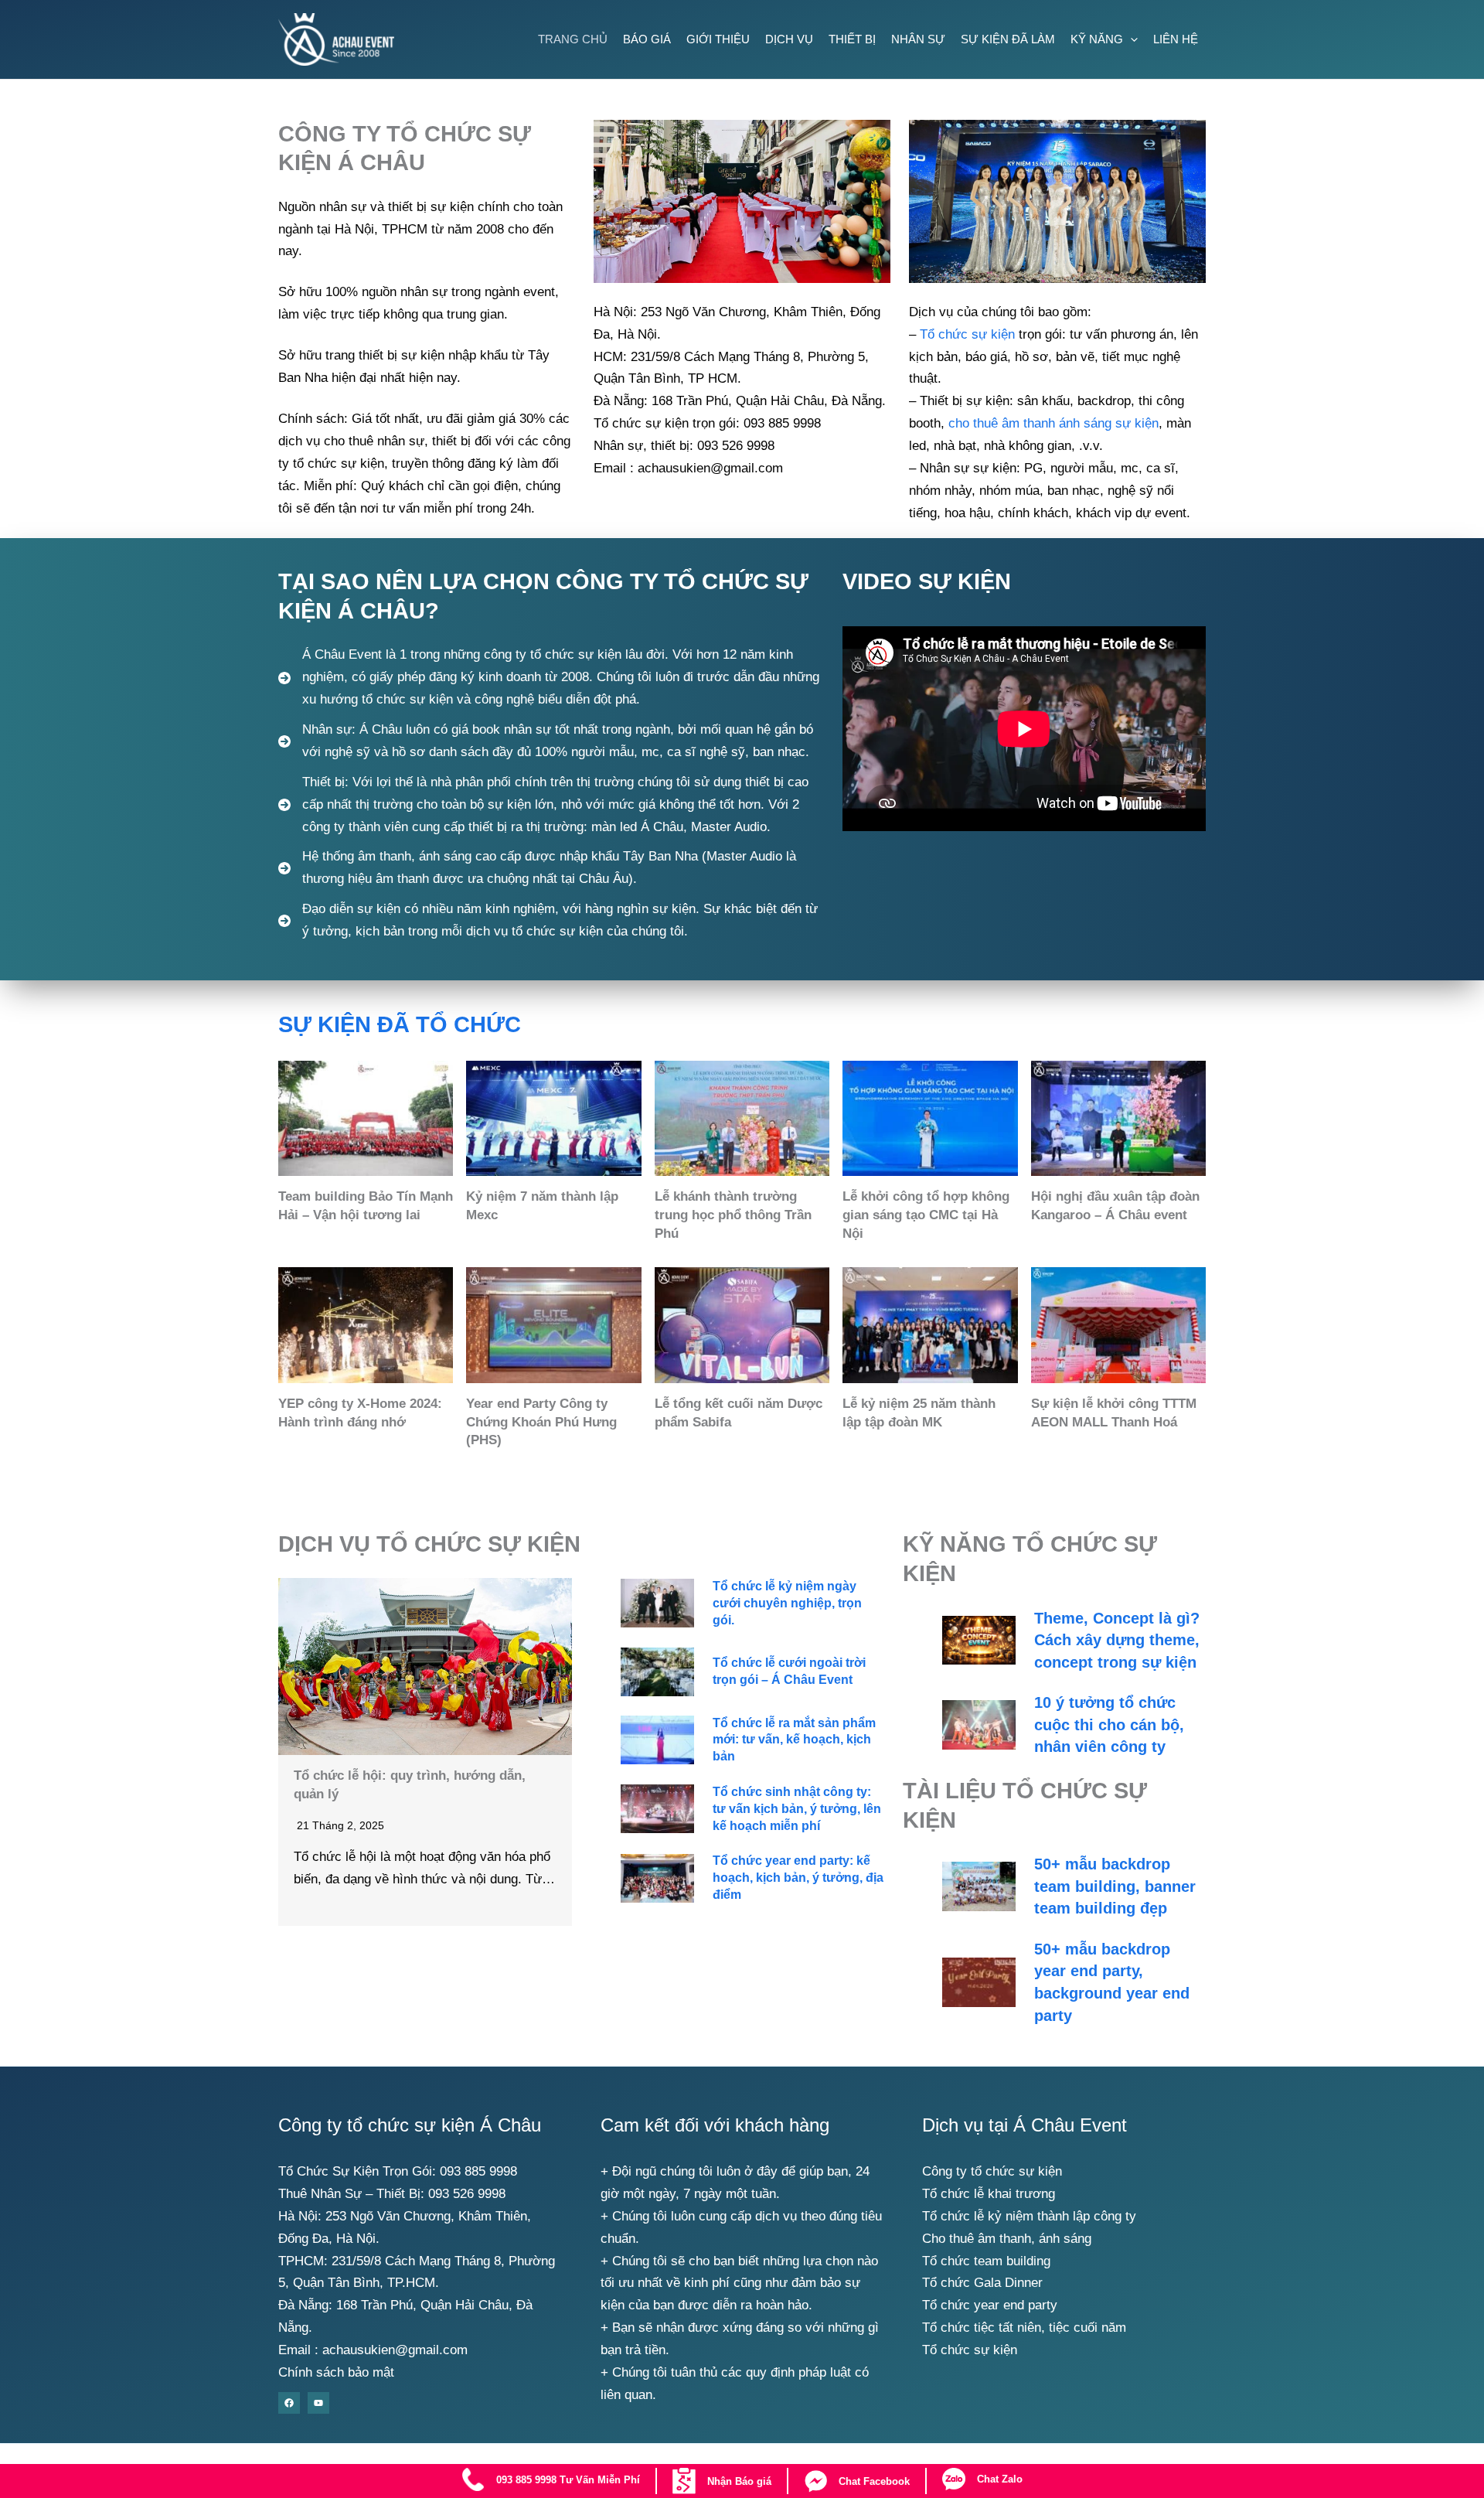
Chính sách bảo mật (336, 2372)
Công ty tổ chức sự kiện (992, 2171)
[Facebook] (289, 2403)
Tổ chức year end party (990, 2305)
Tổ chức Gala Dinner (982, 2283)
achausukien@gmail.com (395, 2350)
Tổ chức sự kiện (967, 334)
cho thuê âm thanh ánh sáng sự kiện (1053, 423)
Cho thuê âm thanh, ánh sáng (1007, 2239)
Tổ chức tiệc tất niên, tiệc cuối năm (1024, 2328)
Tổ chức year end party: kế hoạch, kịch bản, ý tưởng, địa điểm (798, 1878)
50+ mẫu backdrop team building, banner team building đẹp (1115, 1886)
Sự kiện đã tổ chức (400, 1024)
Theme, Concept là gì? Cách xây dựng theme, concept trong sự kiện (1117, 1640)
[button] (1130, 39)
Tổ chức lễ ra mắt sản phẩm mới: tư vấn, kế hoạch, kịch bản (794, 1740)
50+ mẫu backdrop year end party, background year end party (1112, 1982)
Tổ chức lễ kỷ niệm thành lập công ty (1029, 2216)
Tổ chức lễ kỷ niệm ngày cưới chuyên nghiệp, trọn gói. (787, 1603)
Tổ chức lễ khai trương (989, 2194)
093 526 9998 (467, 2194)
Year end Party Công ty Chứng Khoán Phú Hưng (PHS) (541, 1422)
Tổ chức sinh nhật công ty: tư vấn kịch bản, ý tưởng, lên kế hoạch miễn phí (797, 1809)
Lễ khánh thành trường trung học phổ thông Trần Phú (733, 1215)
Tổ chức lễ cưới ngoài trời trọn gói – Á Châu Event (789, 1671)
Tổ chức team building (986, 2261)
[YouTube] (318, 2403)
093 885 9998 (478, 2171)
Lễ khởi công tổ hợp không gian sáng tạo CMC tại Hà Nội (926, 1215)
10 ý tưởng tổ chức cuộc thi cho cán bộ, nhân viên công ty (1109, 1724)
